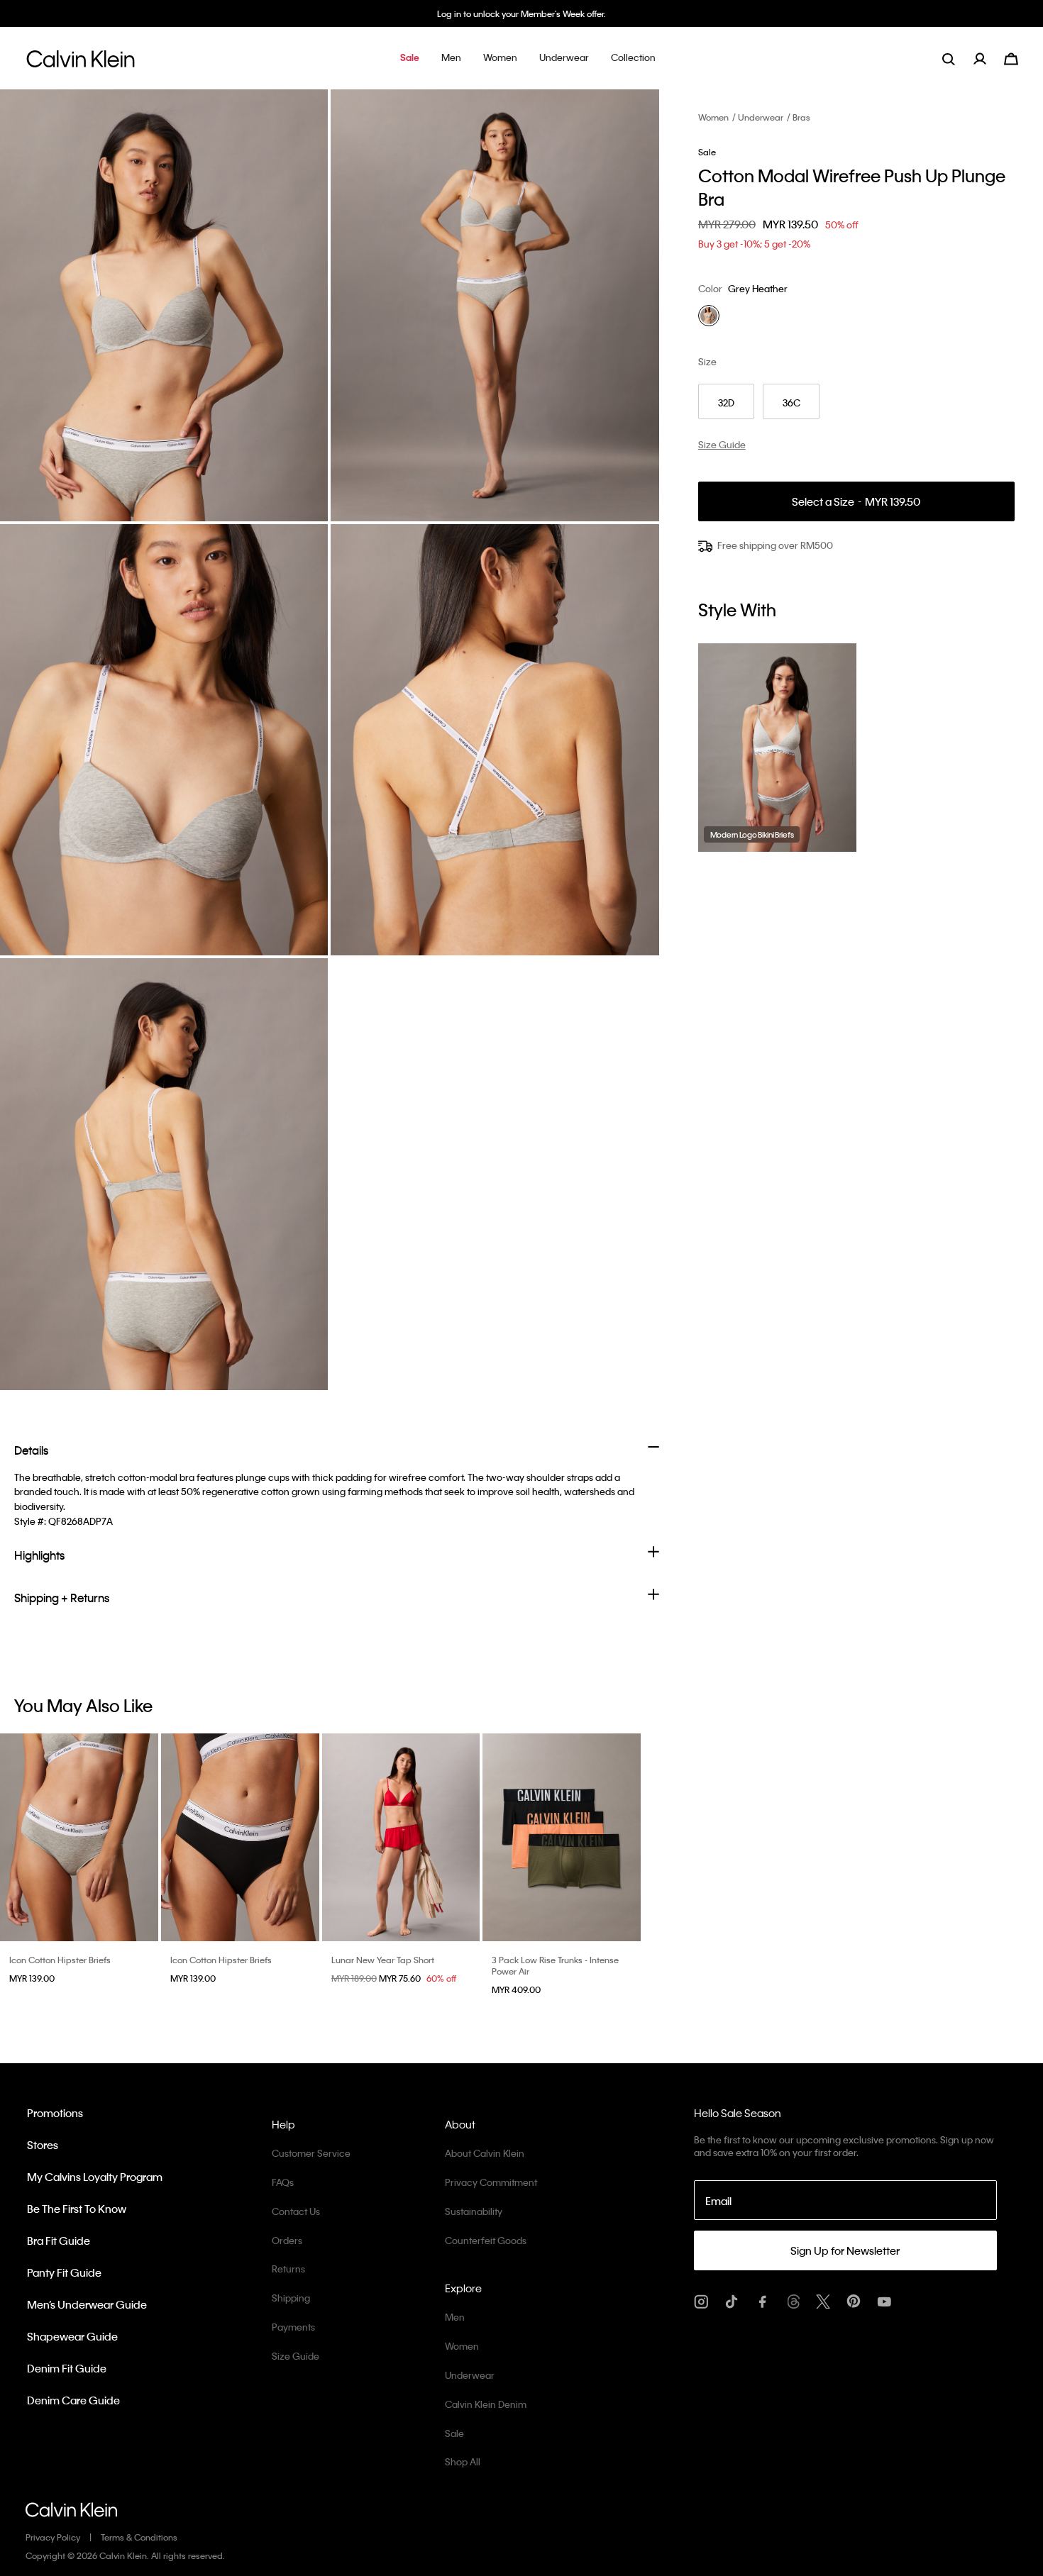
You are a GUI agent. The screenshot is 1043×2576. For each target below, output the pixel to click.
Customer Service (311, 2153)
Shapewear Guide (72, 2336)
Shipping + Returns (62, 1598)
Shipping (291, 2298)
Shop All (463, 2461)
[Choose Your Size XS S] (401, 1837)
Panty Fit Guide (64, 2272)
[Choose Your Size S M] (79, 1837)
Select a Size (856, 502)
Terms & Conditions (139, 2537)
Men (455, 2317)
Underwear (761, 117)
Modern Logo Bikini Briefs (752, 835)
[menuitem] (989, 59)
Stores (43, 2145)
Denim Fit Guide (67, 2368)
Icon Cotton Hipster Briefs (60, 1960)
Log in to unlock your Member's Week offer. (521, 13)
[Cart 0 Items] (1011, 57)
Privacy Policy (53, 2537)
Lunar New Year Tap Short (383, 1960)
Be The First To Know (77, 2209)
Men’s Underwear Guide (87, 2304)
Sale (454, 2433)
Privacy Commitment (491, 2182)
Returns (288, 2269)
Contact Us (296, 2211)
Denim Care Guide (73, 2400)
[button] (410, 59)
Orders (287, 2240)
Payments (293, 2327)
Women (713, 117)
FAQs (283, 2182)
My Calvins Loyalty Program (95, 2177)
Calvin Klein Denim (486, 2404)
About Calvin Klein (485, 2153)
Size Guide (296, 2356)
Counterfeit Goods (486, 2240)
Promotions (55, 2113)
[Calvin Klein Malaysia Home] (81, 63)
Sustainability (474, 2211)
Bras (801, 117)
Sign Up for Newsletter (845, 2250)
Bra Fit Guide (59, 2241)
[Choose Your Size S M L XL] (562, 1837)
